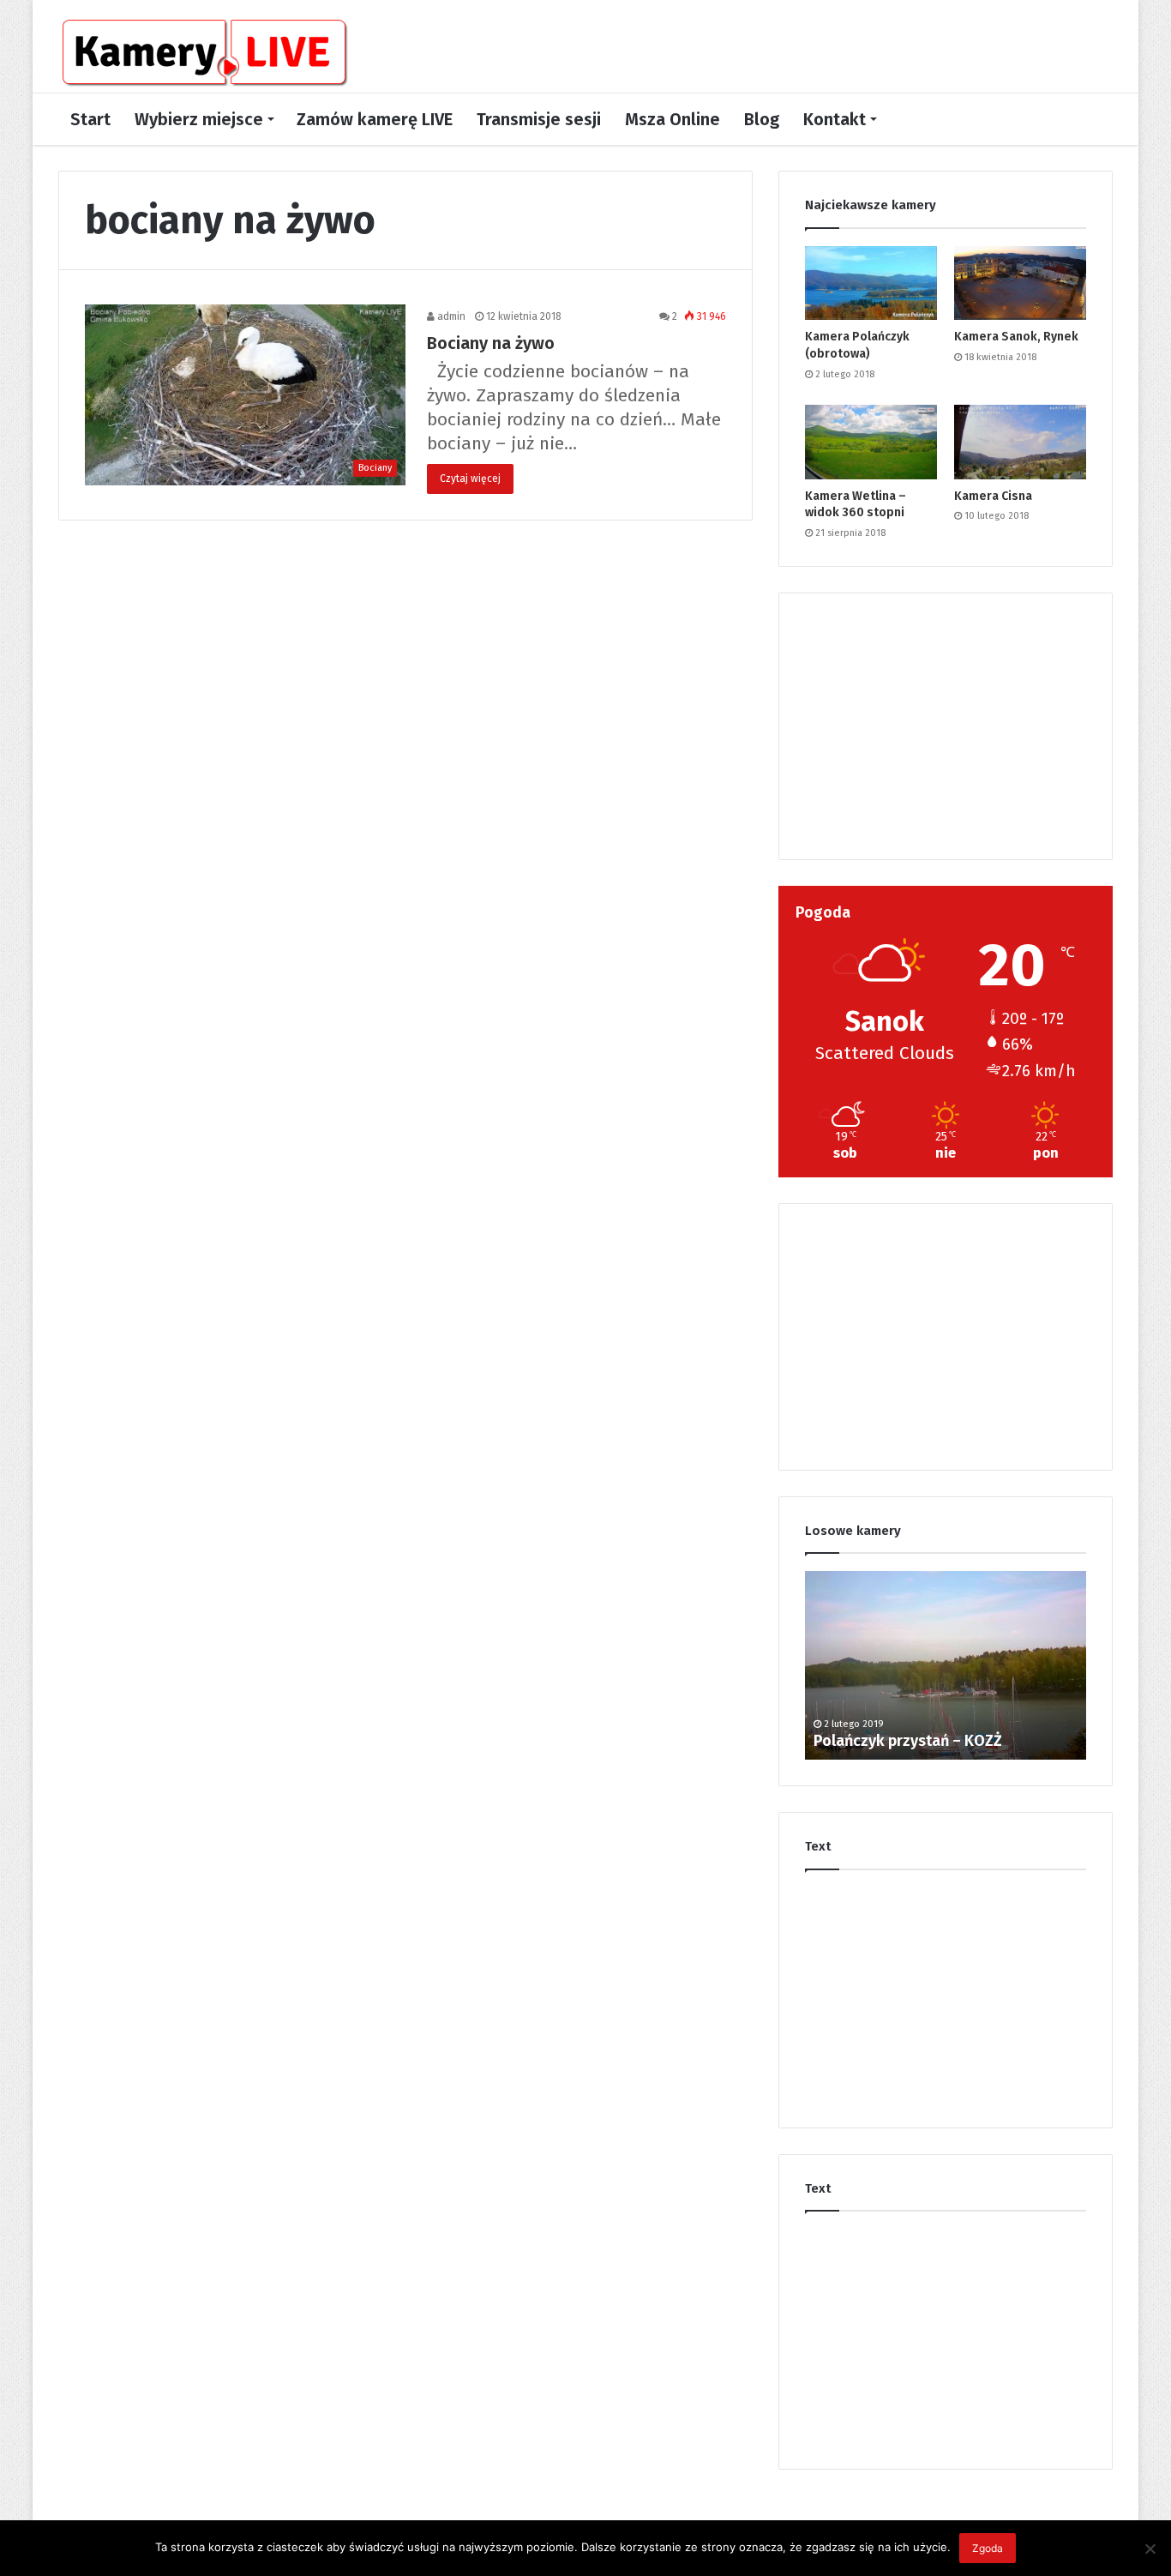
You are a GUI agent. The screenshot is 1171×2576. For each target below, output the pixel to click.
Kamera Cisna (993, 496)
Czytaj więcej (470, 478)
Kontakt (835, 119)
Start (90, 119)
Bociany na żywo (491, 343)
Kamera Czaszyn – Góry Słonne (921, 1741)
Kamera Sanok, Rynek (1016, 337)
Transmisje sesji (539, 119)
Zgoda (988, 2548)
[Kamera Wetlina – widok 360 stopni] (871, 442)
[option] (946, 1665)
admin (450, 316)
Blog (762, 119)
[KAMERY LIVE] (204, 53)
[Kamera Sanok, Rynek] (1020, 283)
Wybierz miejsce (199, 119)
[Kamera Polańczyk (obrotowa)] (871, 283)
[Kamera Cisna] (1020, 442)
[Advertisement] (946, 726)
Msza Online (673, 119)
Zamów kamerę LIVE (375, 119)
